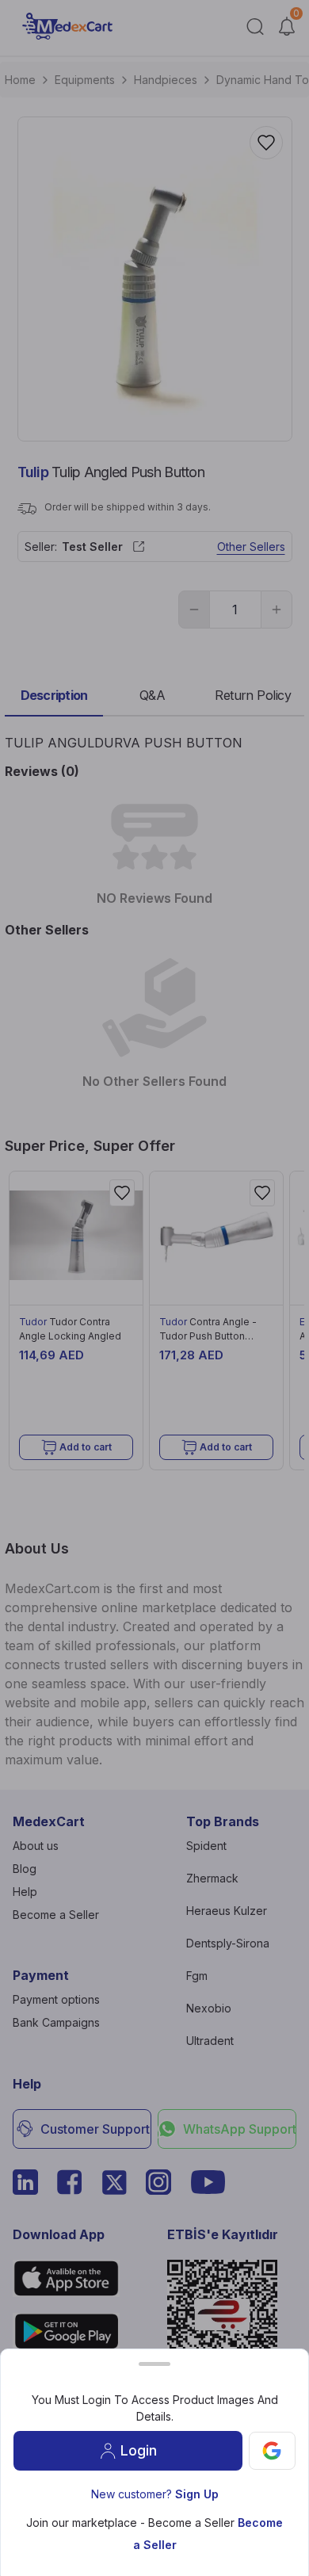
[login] (272, 2451)
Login (139, 2450)
